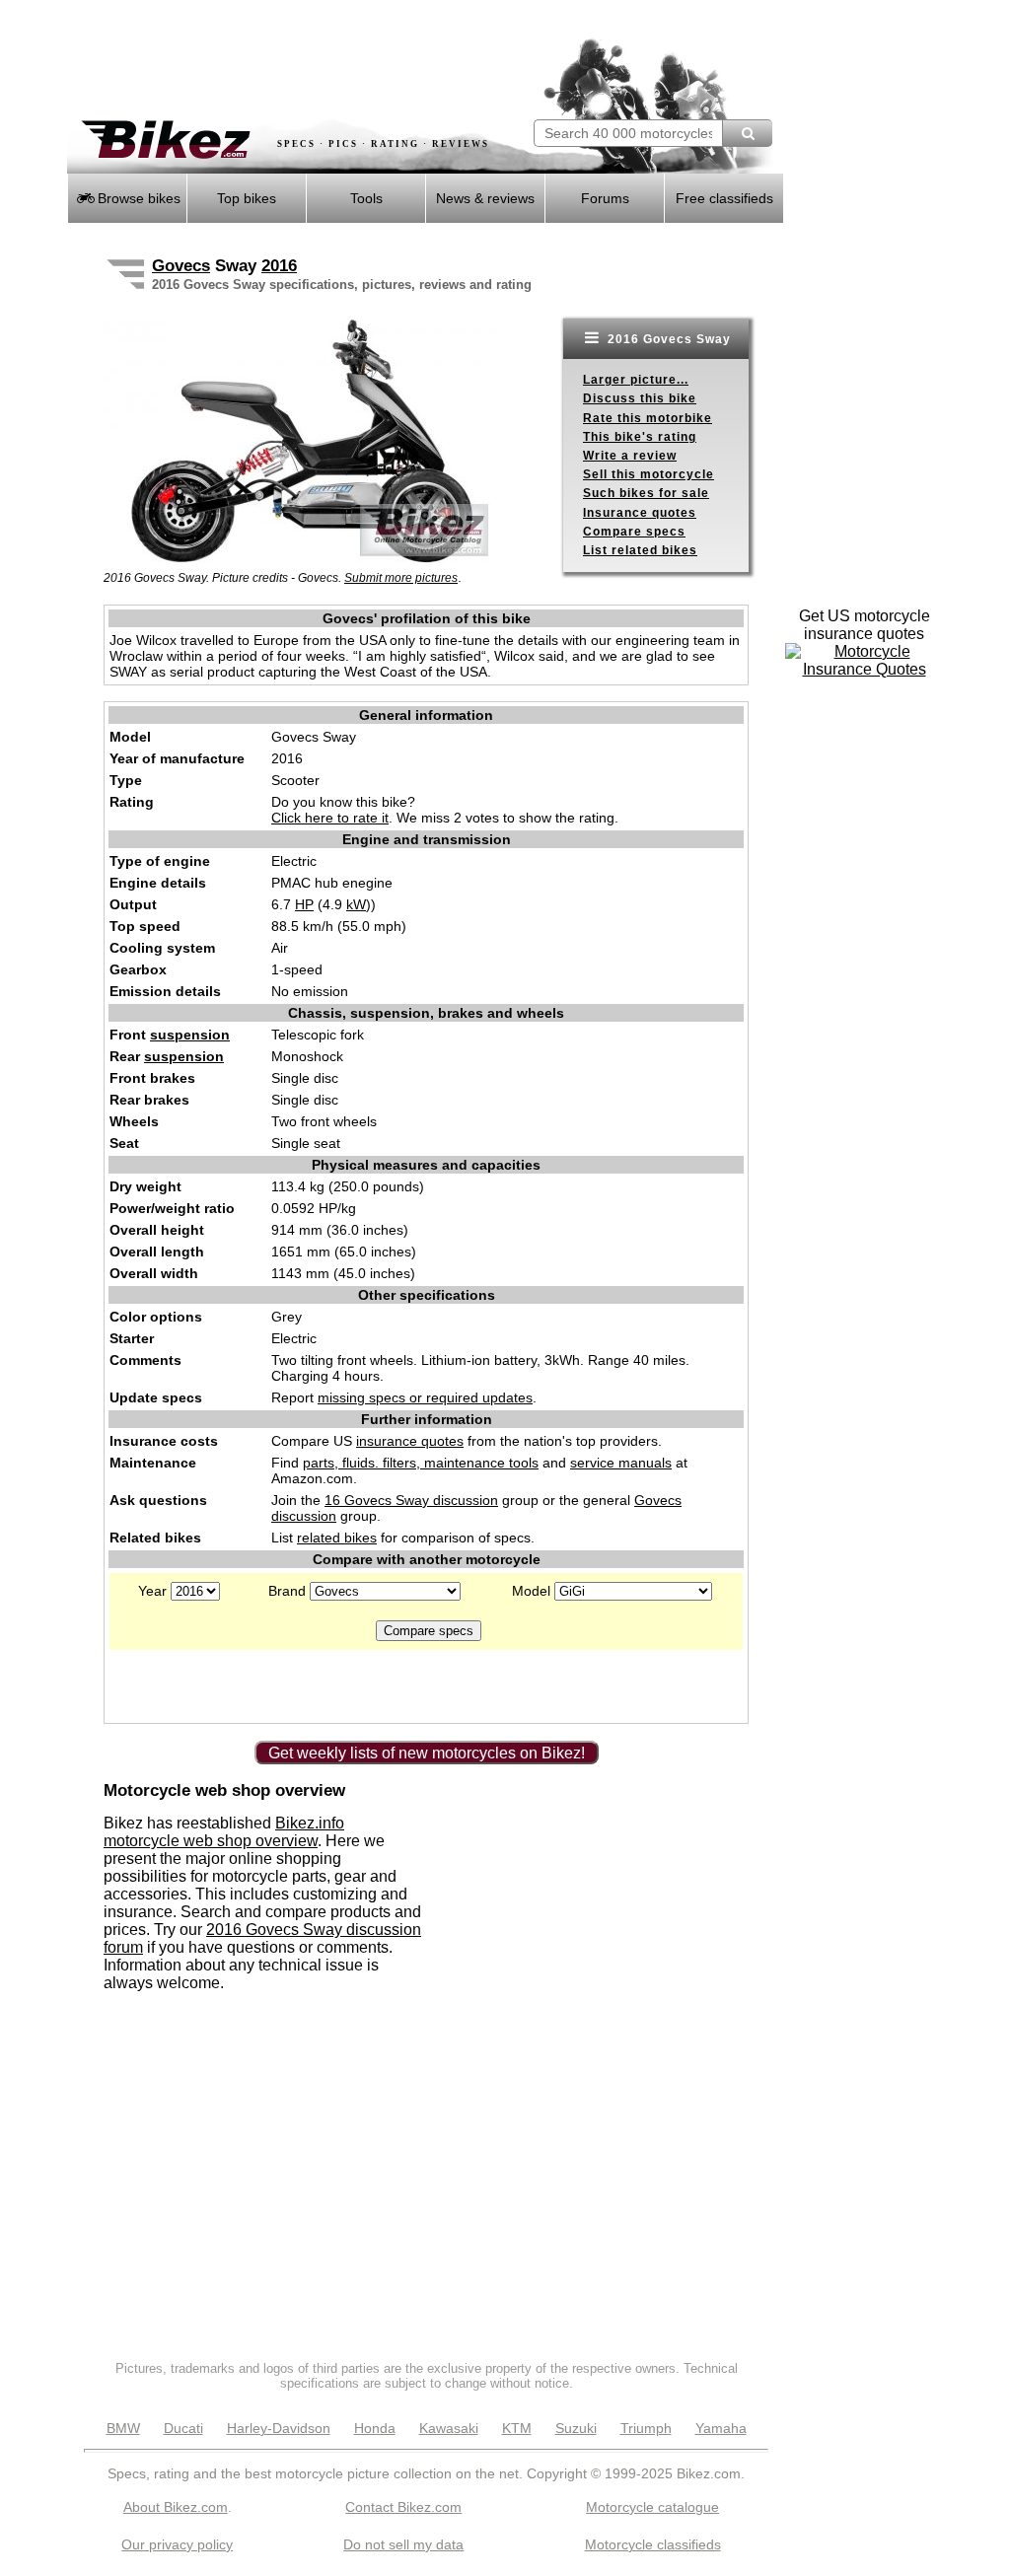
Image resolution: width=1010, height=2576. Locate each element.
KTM (517, 2428)
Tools (366, 198)
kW (356, 904)
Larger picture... (636, 380)
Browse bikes (137, 198)
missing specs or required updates (425, 1397)
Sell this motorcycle (649, 474)
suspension (190, 1035)
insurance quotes (410, 1441)
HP (304, 904)
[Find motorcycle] (747, 133)
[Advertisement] (298, 59)
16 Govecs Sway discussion (411, 1500)
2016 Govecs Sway (667, 339)
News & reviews (485, 198)
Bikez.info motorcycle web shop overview (224, 1832)
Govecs (181, 266)
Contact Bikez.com (403, 2507)
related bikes (337, 1538)
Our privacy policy (177, 2544)
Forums (605, 198)
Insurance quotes (640, 513)
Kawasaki (449, 2428)
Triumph (646, 2428)
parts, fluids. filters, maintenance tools (421, 1463)
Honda (375, 2428)
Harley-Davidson (279, 2428)
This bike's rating (640, 437)
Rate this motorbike (648, 418)
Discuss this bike (640, 398)
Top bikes (247, 198)
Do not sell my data (403, 2544)
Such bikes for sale (646, 493)
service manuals (621, 1463)
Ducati (183, 2428)
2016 (279, 266)
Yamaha (721, 2428)
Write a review (630, 456)
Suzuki (576, 2428)
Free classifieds (724, 198)
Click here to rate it (330, 818)
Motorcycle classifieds (653, 2544)
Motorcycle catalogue (652, 2507)
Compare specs (634, 532)
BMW (123, 2428)
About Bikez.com (176, 2507)
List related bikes (640, 550)
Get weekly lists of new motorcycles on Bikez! (427, 1753)
